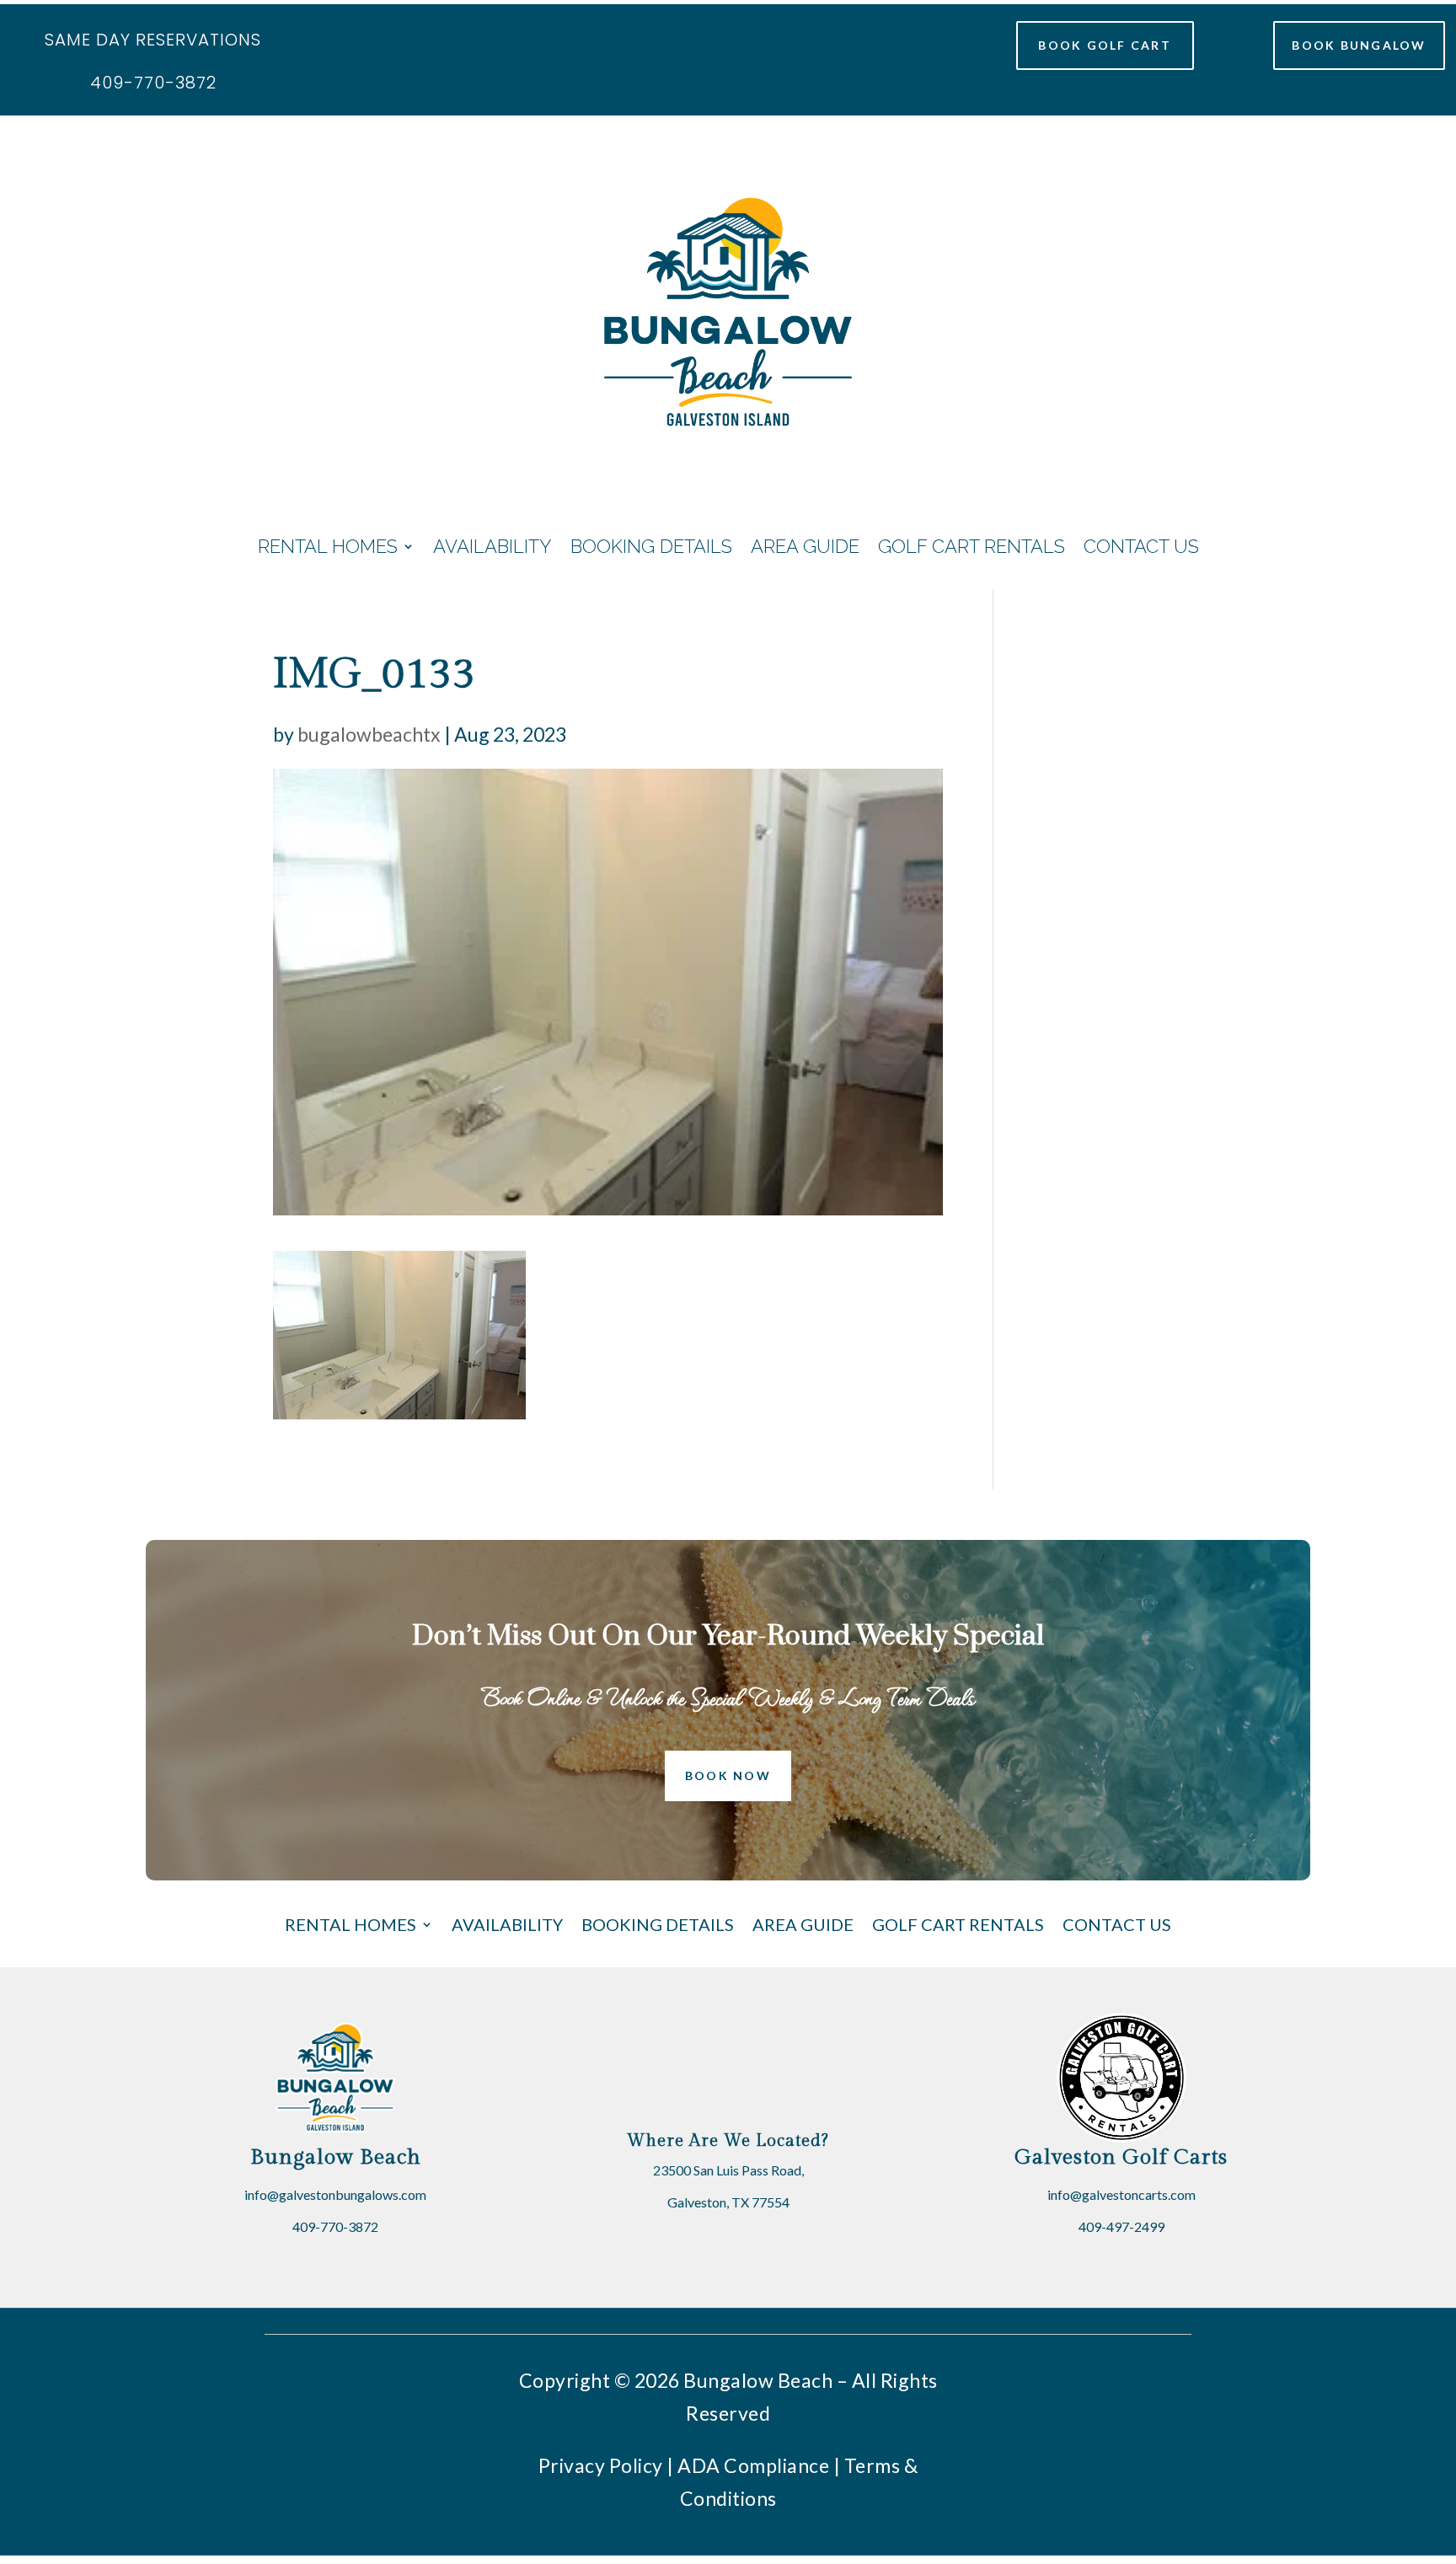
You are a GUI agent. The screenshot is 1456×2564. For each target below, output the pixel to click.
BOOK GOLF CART (1104, 45)
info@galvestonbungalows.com (335, 2194)
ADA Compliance (753, 2465)
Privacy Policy (601, 2465)
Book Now (728, 1775)
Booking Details (651, 546)
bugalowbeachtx (369, 734)
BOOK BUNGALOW (1359, 45)
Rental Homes (328, 546)
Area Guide (805, 546)
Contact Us (1141, 546)
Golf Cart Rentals (972, 546)
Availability (492, 546)
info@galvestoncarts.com (1121, 2194)
